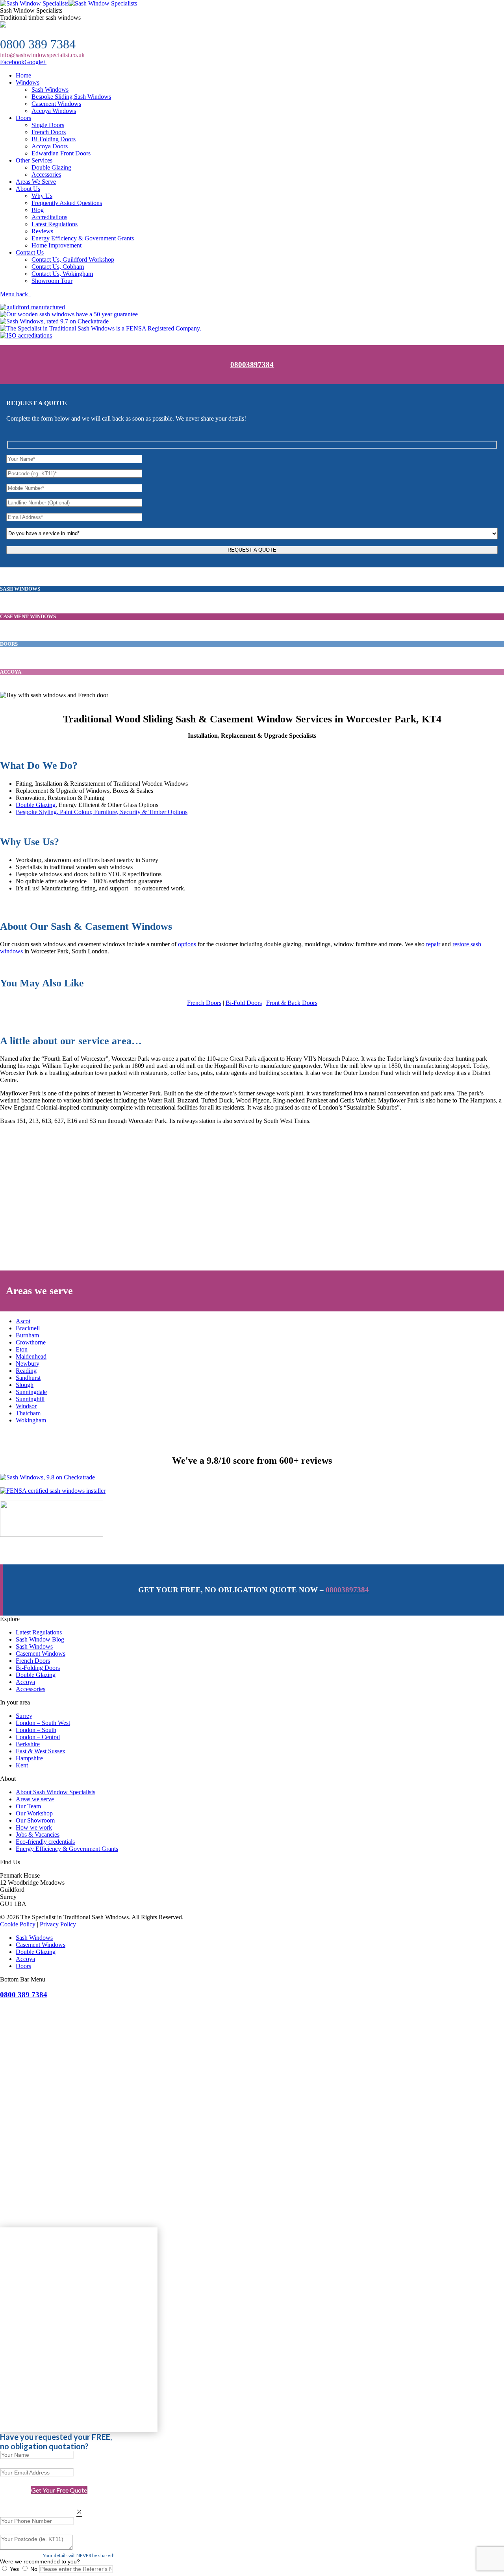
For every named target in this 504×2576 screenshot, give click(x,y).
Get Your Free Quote (59, 2490)
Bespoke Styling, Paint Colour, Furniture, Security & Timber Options (102, 812)
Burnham (27, 1335)
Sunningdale (31, 1392)
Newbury (28, 1364)
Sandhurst (28, 1378)
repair (433, 944)
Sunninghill (30, 1399)
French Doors (204, 1003)
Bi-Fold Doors (244, 1003)
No (34, 2569)
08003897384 (252, 365)
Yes (14, 2569)
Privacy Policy (58, 1924)
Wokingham (31, 1420)
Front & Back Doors (292, 1003)
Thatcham (28, 1413)
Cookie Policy (18, 1924)
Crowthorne (31, 1342)
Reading (26, 1371)
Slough (25, 1385)
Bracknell (28, 1328)
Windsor (26, 1406)
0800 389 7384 (38, 44)
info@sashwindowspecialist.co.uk (42, 55)
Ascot (23, 1321)
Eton (22, 1349)
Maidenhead (31, 1356)
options (187, 944)
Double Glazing (36, 805)
